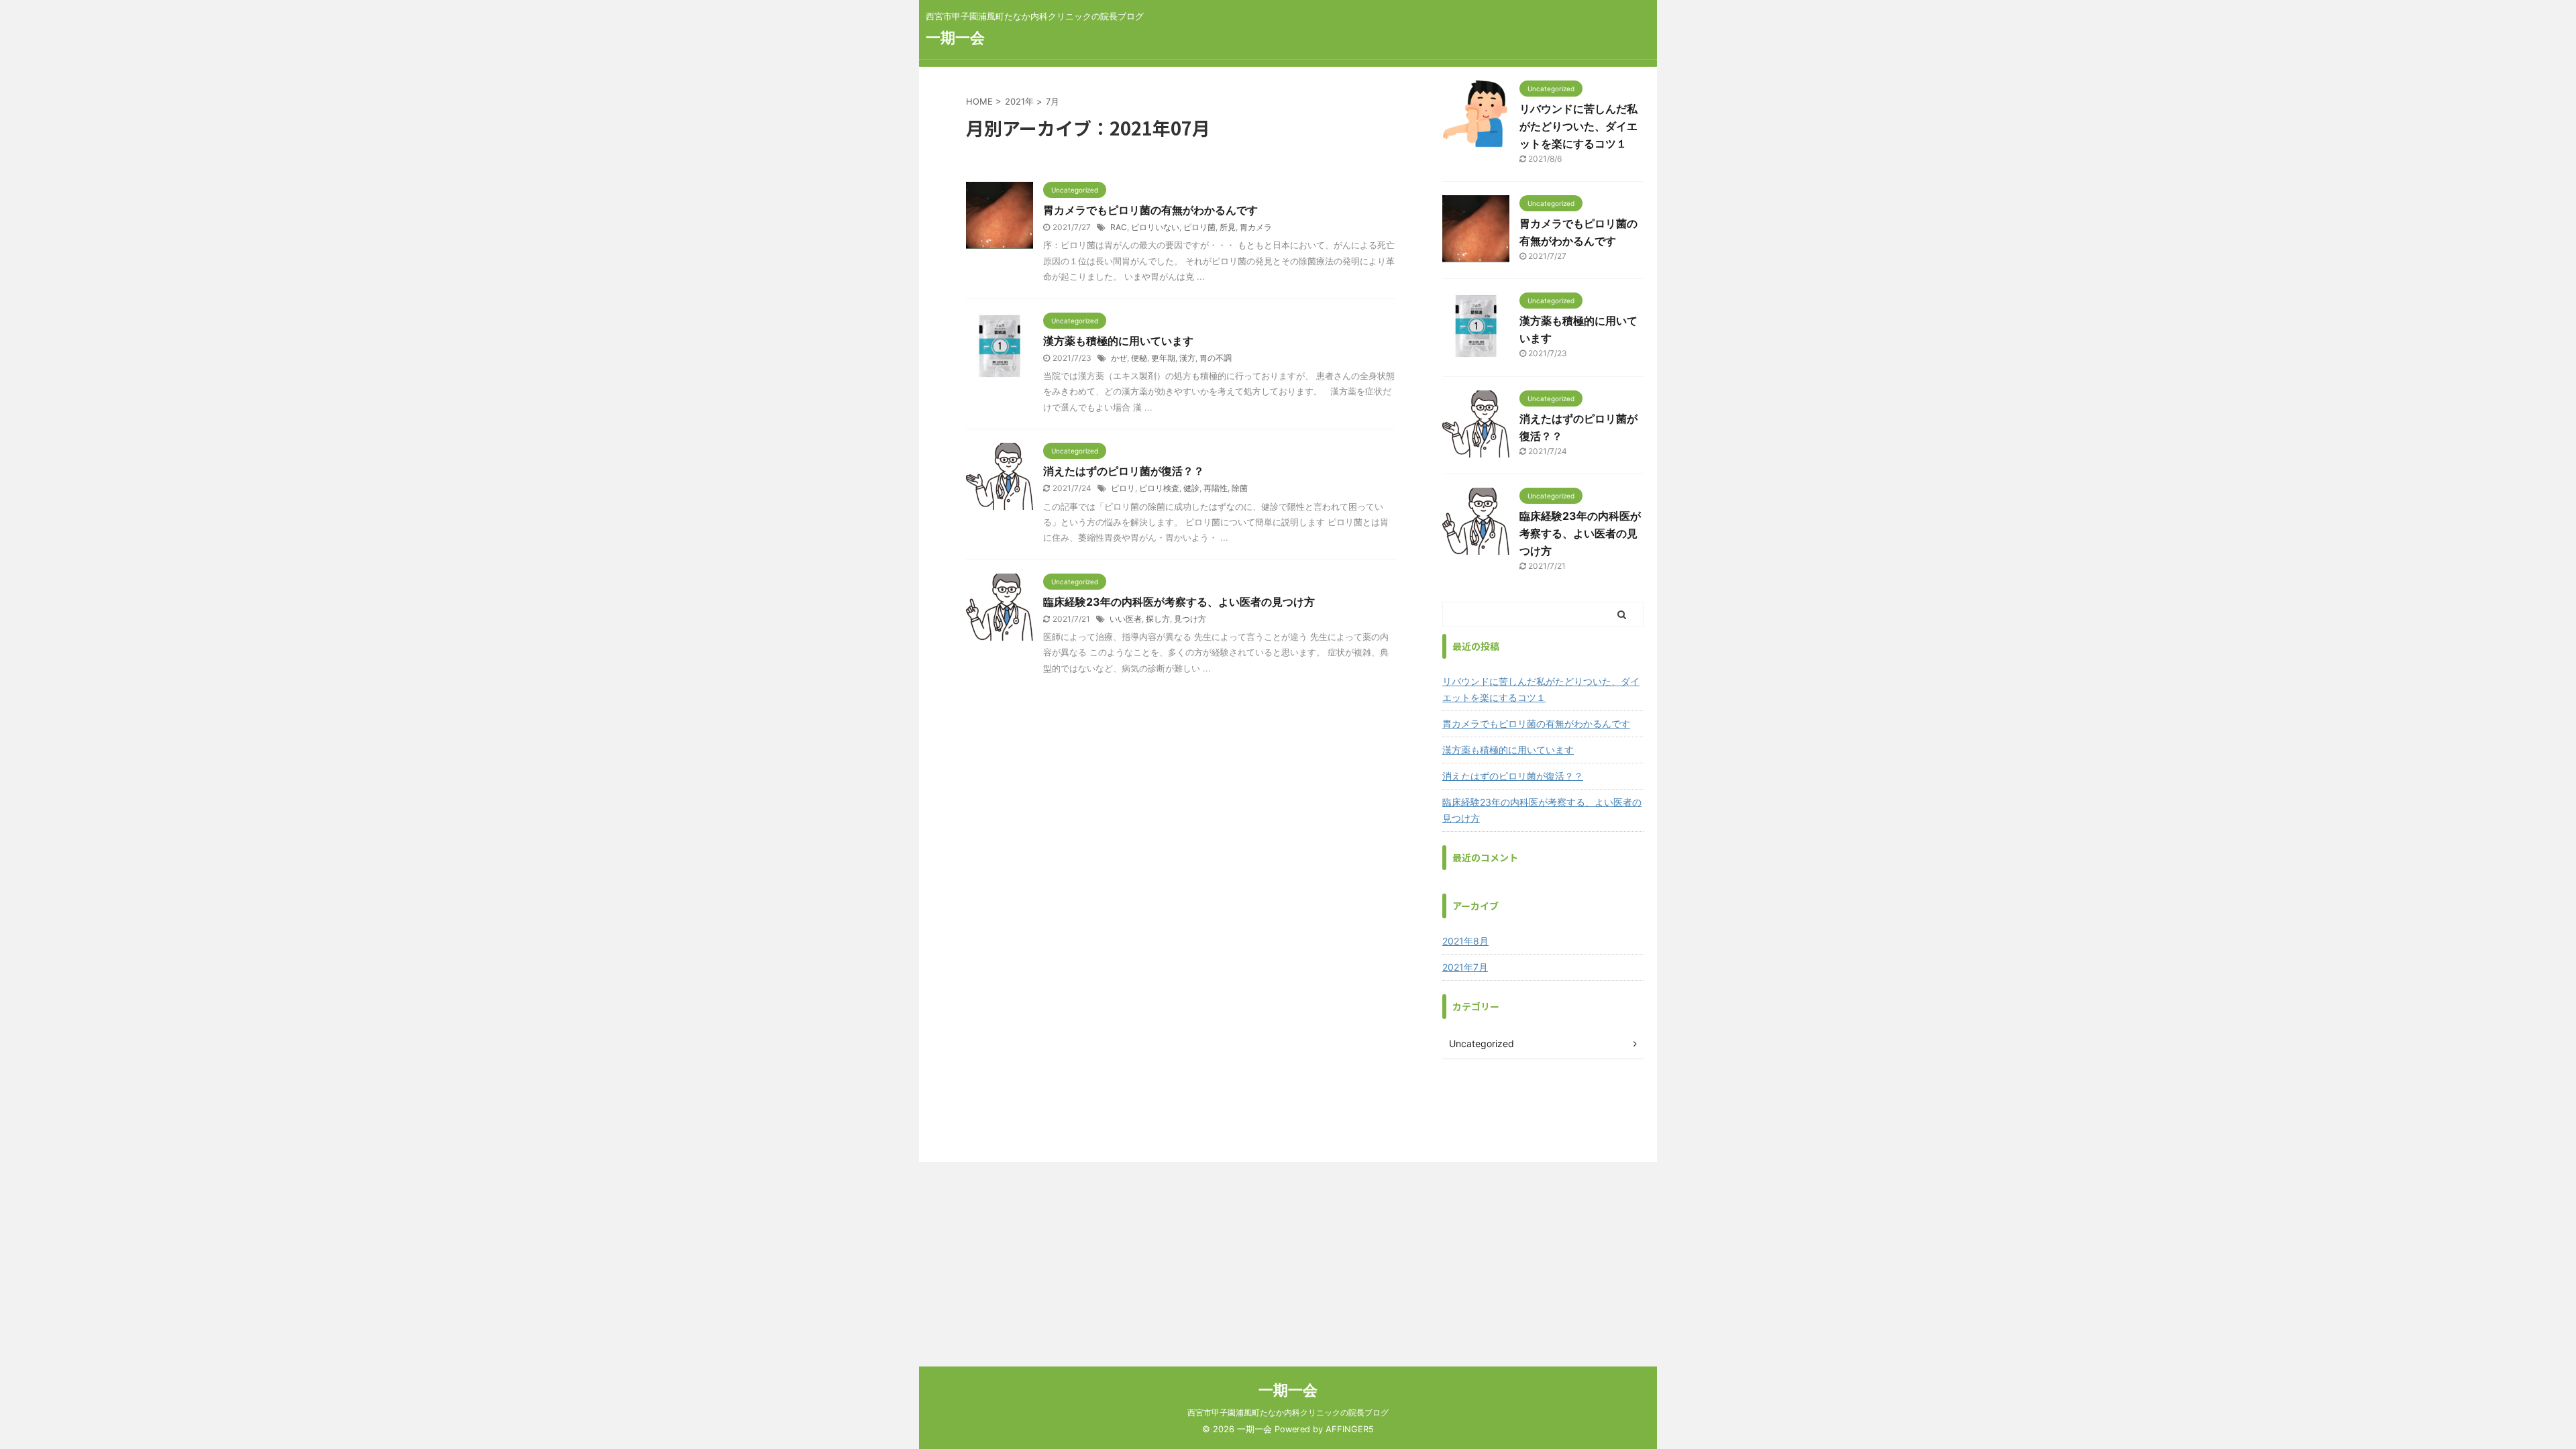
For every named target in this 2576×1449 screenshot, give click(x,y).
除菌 (1240, 488)
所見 (1228, 227)
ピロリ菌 (1199, 227)
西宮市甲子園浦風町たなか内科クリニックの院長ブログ (1288, 1412)
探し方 (1158, 619)
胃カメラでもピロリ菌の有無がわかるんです (1150, 210)
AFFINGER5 (1350, 1429)
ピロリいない (1155, 227)
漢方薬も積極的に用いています (1118, 341)
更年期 (1163, 358)
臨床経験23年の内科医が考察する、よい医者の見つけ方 (1179, 602)
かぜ (1119, 358)
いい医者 (1126, 619)
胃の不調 (1216, 358)
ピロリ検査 (1159, 488)
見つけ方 (1190, 619)
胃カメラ (1256, 227)
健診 (1191, 488)
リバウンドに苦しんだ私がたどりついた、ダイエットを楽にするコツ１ (1578, 126)
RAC (1119, 227)
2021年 (1019, 101)
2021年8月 (1465, 941)
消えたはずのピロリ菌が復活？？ (1124, 471)
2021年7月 (1465, 967)
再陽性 (1216, 488)
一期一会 (955, 38)
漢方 (1187, 358)
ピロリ (1123, 488)
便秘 (1139, 358)
